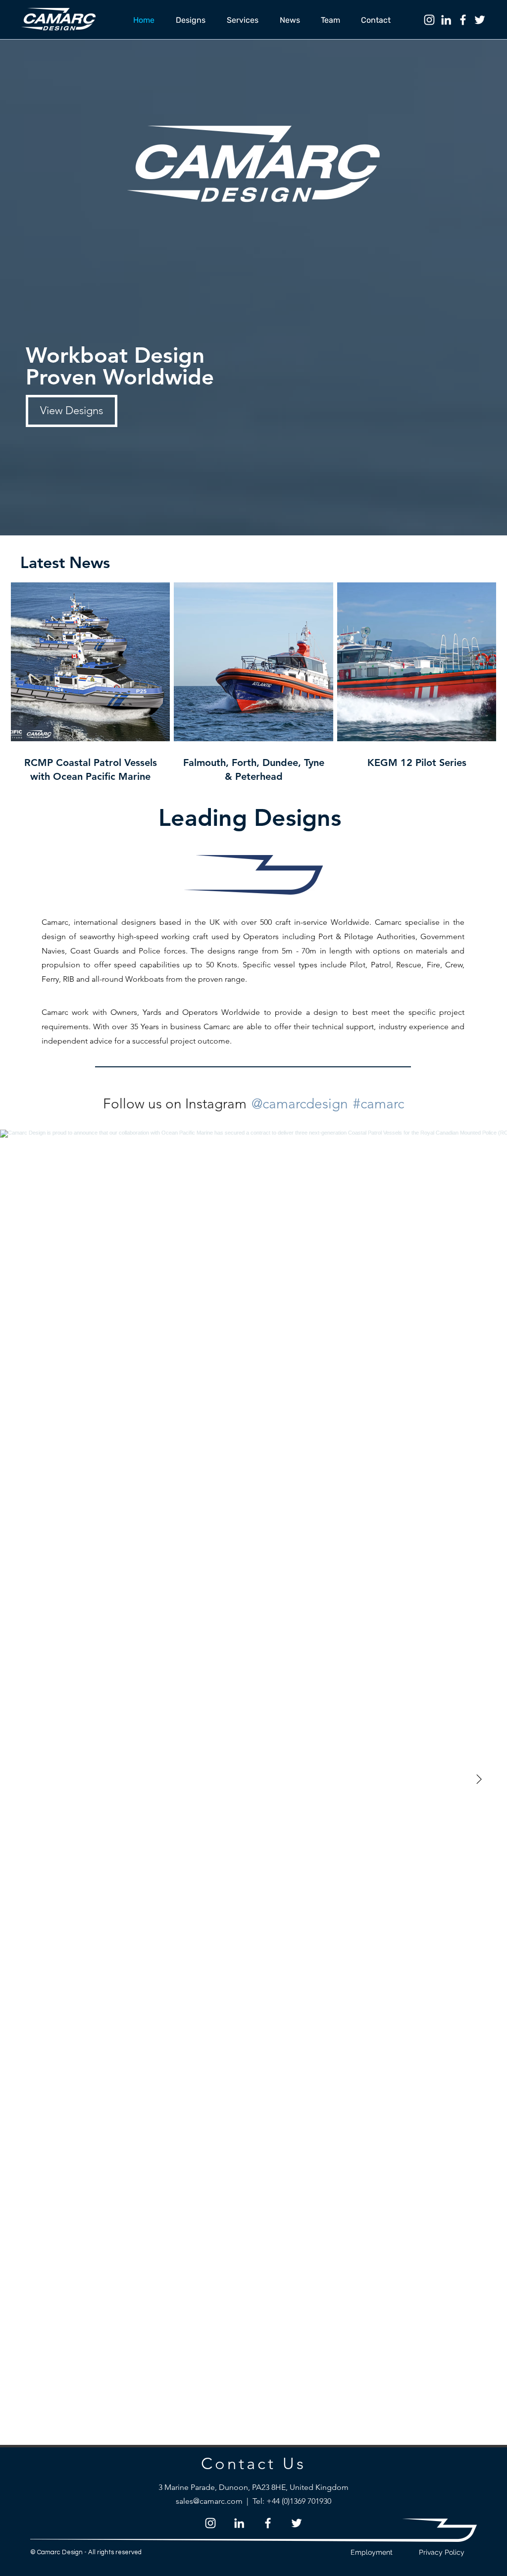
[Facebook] (463, 20)
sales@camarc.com (209, 2501)
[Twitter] (480, 20)
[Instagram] (429, 20)
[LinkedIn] (446, 20)
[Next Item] (479, 1780)
